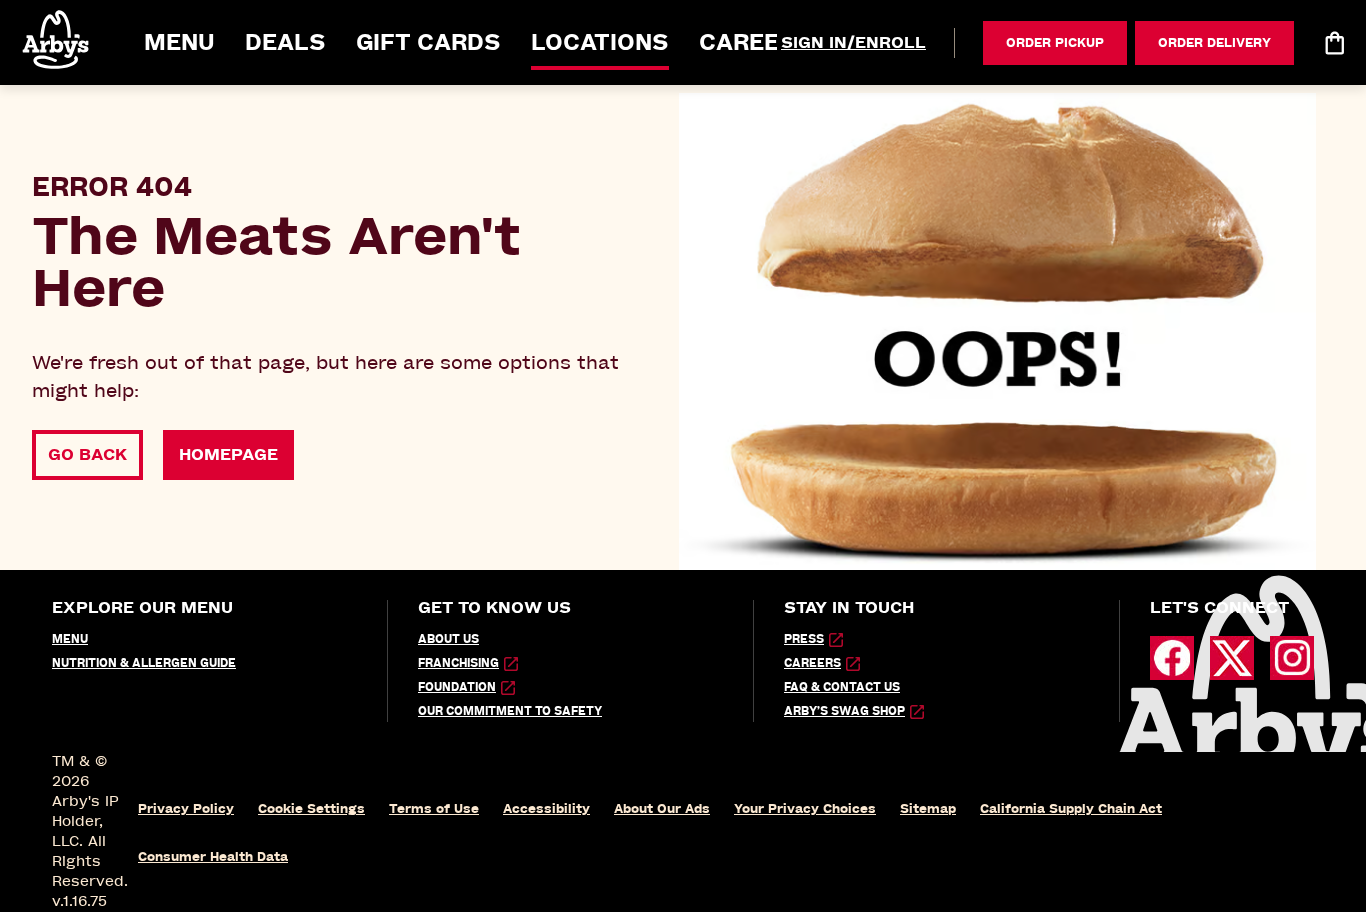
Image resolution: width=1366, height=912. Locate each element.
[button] (57, 39)
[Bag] (1334, 43)
